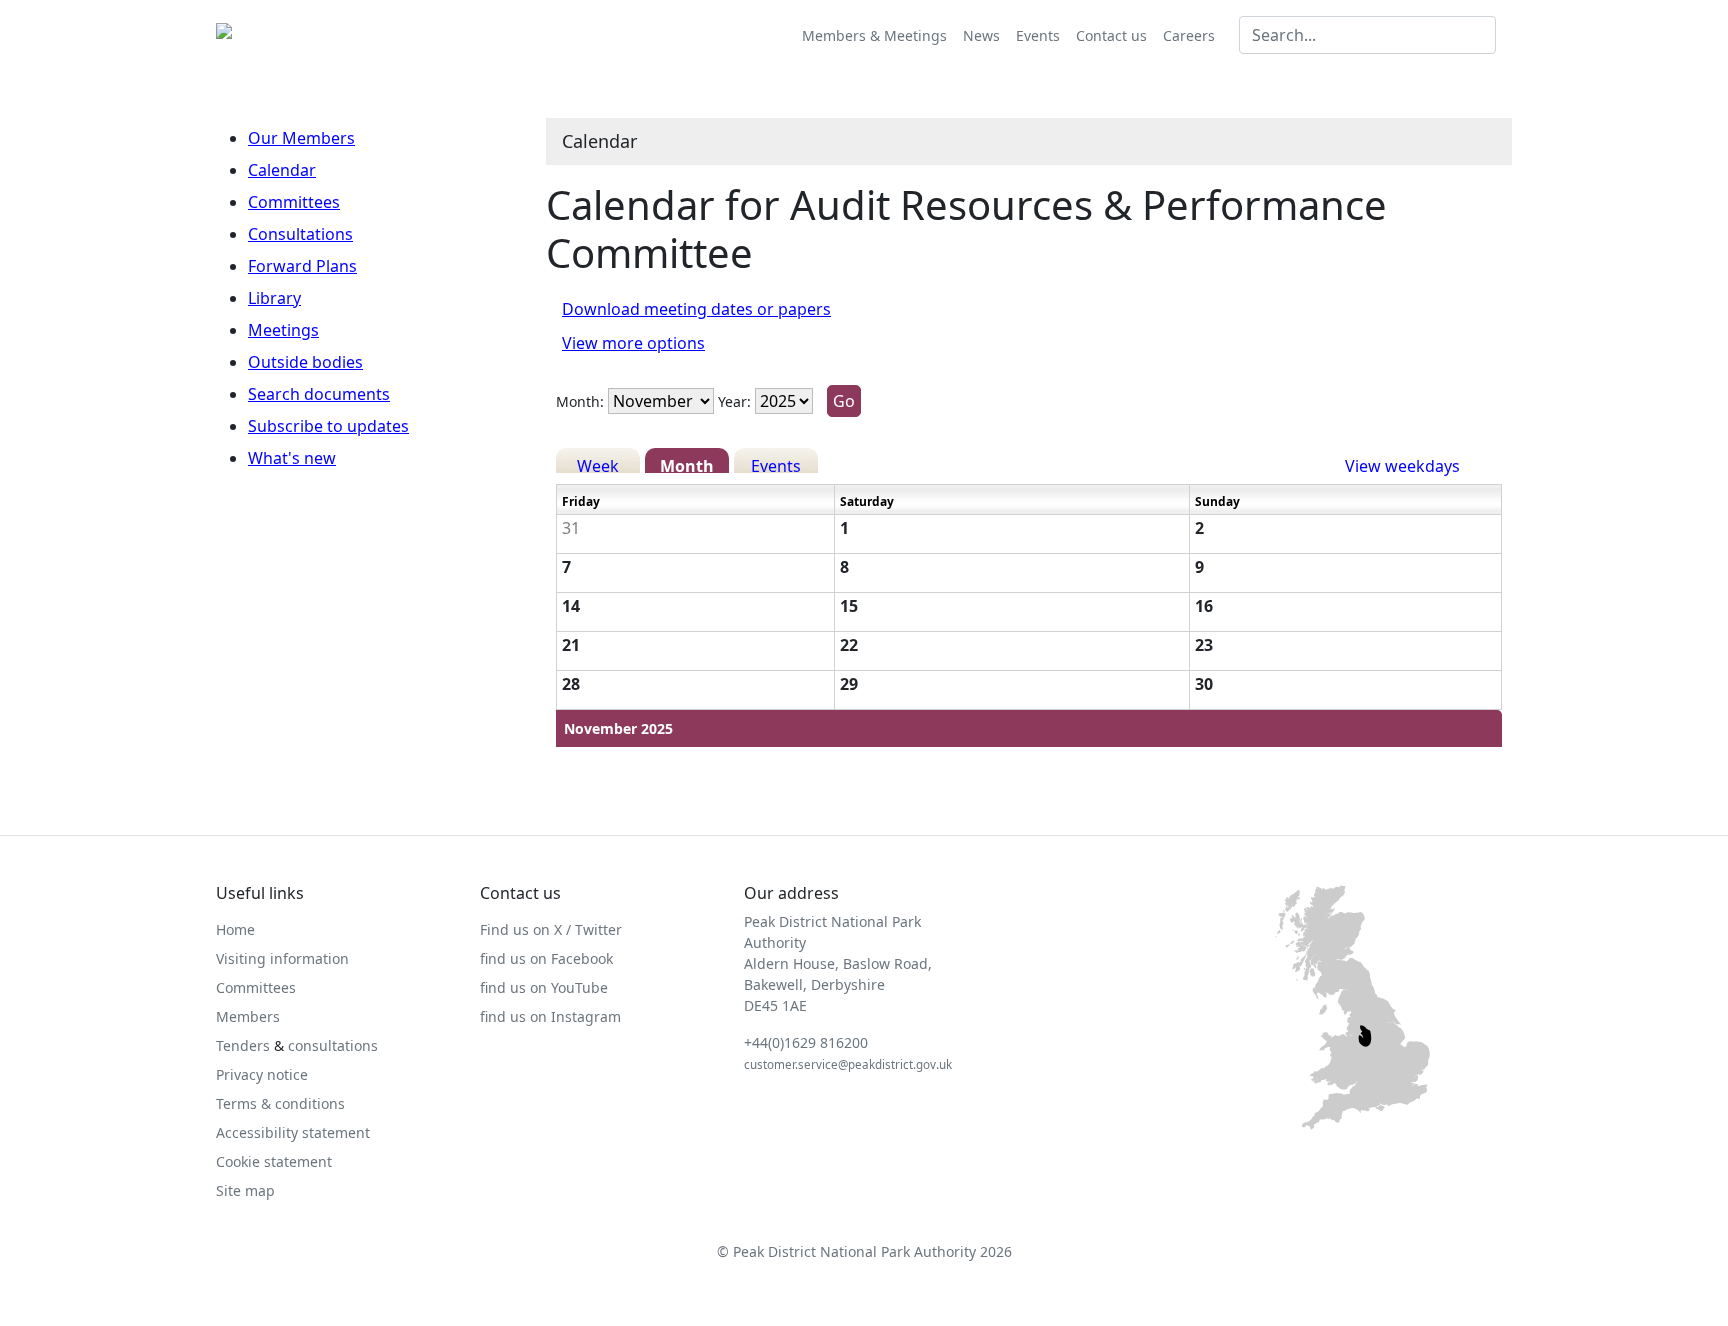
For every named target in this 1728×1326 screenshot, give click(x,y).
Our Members (301, 138)
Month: (580, 401)
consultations (333, 1045)
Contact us (1111, 35)
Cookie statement (274, 1161)
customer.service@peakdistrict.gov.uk (848, 1064)
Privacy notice (262, 1074)
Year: (734, 401)
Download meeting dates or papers (696, 309)
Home (235, 929)
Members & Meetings (874, 35)
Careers (1189, 35)
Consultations (300, 234)
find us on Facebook (546, 958)
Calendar (282, 170)
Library (274, 298)
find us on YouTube (544, 987)
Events (1038, 35)
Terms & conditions (280, 1103)
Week (598, 464)
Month (687, 464)
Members (248, 1016)
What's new (292, 458)
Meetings (283, 330)
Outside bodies (305, 362)
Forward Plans (302, 266)
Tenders (243, 1045)
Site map (245, 1190)
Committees (294, 202)
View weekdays (1402, 464)
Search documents (319, 394)
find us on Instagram (550, 1016)
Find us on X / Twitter (551, 929)
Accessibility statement (293, 1132)
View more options (633, 343)
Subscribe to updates (328, 426)
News (981, 35)
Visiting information (282, 958)
